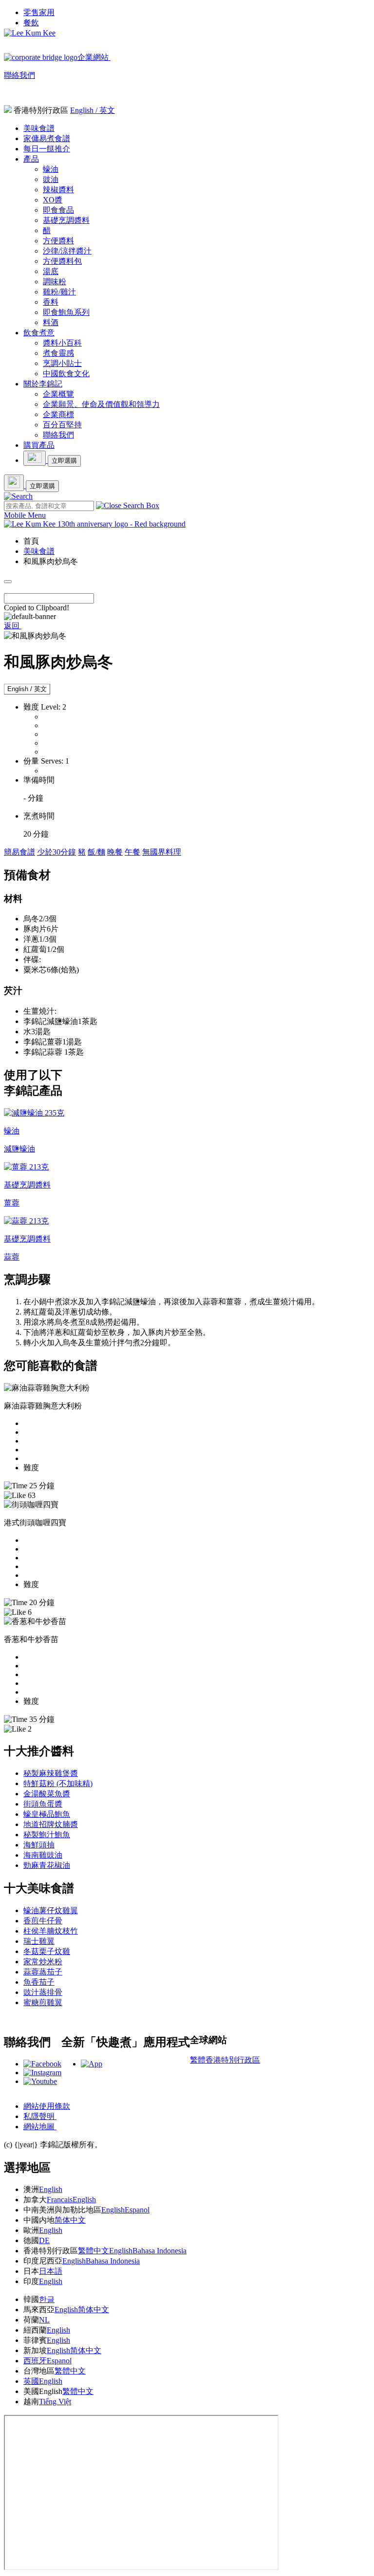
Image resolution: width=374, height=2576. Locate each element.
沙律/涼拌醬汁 (67, 251)
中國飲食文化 (66, 374)
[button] (18, 496)
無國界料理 (162, 852)
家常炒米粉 (43, 1962)
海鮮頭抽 (39, 1845)
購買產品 (39, 445)
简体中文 (70, 2220)
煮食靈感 (58, 353)
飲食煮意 (39, 333)
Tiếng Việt (55, 2402)
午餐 (132, 852)
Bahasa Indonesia (159, 2251)
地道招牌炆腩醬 (51, 1824)
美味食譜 (39, 128)
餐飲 (31, 23)
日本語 (51, 2271)
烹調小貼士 (62, 363)
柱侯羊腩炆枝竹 (51, 1931)
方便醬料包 (62, 261)
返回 (13, 626)
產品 (31, 159)
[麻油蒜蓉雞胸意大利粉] (47, 1388)
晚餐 (115, 852)
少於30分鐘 (56, 852)
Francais (60, 2200)
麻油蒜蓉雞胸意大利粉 (43, 1406)
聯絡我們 (19, 75)
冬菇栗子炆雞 (47, 1951)
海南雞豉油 (43, 1855)
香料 (51, 302)
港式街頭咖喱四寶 (35, 1523)
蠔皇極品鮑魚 (47, 1814)
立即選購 (64, 461)
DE (44, 2240)
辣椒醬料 (58, 190)
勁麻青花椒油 (47, 1865)
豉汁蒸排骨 (43, 1992)
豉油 (51, 179)
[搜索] (18, 496)
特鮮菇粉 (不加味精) (58, 1783)
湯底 (51, 271)
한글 (47, 2299)
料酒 (51, 322)
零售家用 (39, 12)
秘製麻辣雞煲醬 (51, 1773)
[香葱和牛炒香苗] (35, 1621)
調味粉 (55, 282)
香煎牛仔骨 (43, 1921)
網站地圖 (40, 2127)
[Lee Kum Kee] (30, 33)
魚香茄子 (39, 1982)
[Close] (8, 582)
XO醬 (53, 200)
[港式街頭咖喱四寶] (31, 1505)
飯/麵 (96, 852)
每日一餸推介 (47, 149)
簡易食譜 (19, 852)
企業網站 (94, 57)
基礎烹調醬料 (66, 220)
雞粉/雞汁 (59, 292)
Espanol (137, 2210)
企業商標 (58, 414)
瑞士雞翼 (39, 1941)
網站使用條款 (47, 2106)
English (51, 2189)
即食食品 (58, 210)
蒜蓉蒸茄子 (43, 1972)
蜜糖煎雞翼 (43, 2002)
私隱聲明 (40, 2116)
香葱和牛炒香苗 (31, 1639)
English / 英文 (93, 110)
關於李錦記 (43, 384)
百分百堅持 (62, 425)
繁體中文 (93, 2251)
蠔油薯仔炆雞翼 (51, 1910)
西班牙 (35, 2361)
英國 (31, 2381)
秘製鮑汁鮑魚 (47, 1835)
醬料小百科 (62, 343)
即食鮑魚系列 (66, 312)
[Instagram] (42, 2073)
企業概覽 (58, 394)
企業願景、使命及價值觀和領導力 (101, 404)
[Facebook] (42, 2064)
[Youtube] (40, 2081)
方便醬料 (58, 241)
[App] (92, 2064)
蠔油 (51, 169)
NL (44, 2320)
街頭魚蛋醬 (43, 1804)
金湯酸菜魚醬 (47, 1794)
